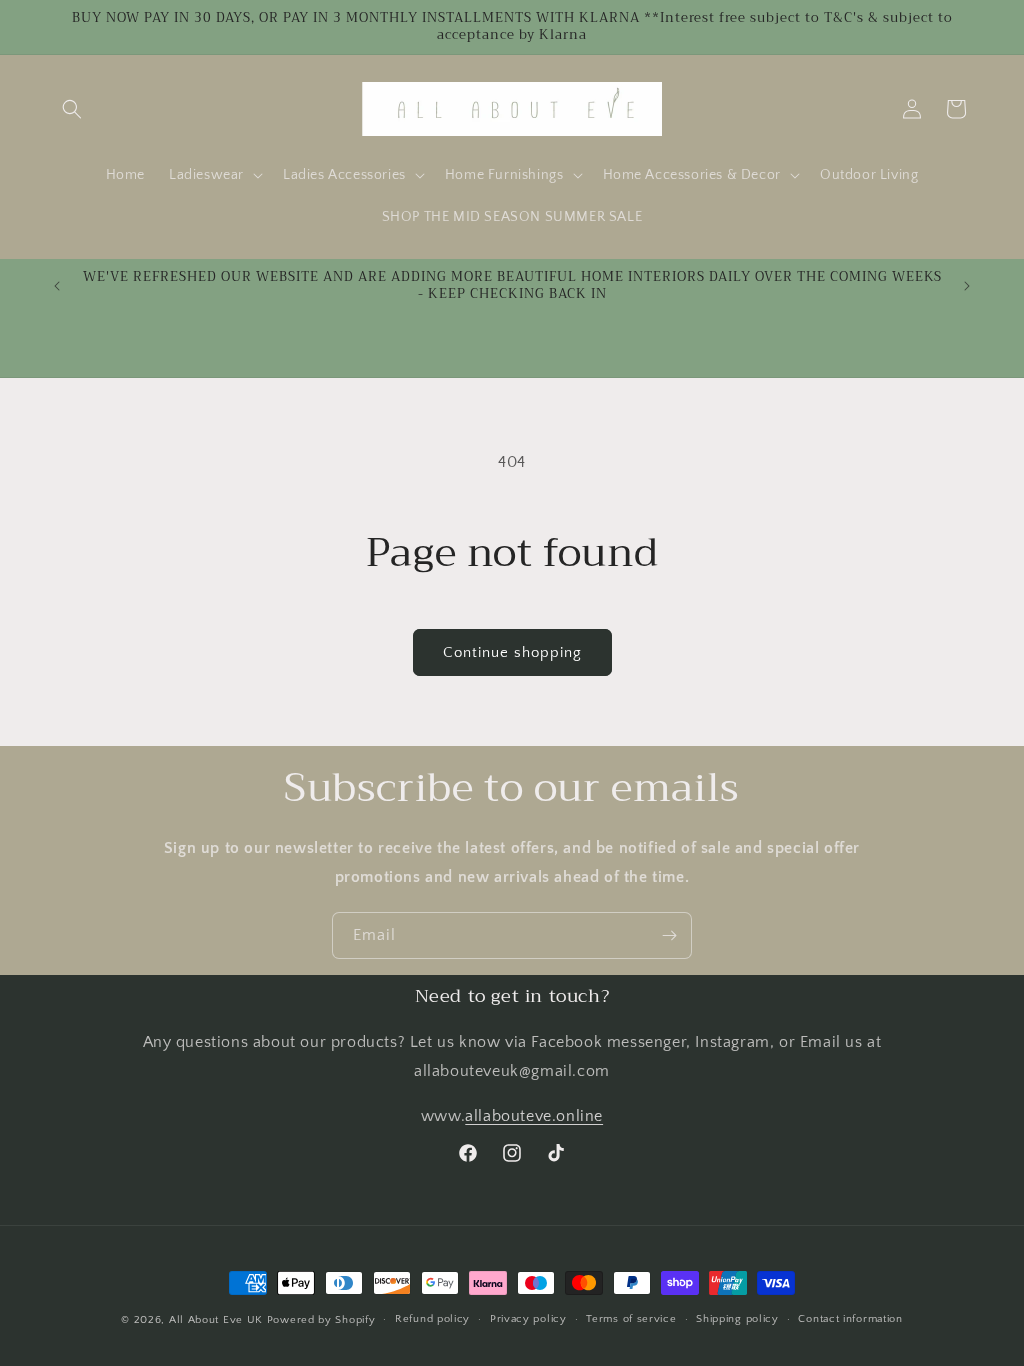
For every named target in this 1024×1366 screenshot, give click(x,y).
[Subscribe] (669, 935)
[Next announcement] (967, 286)
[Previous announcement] (57, 286)
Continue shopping (512, 652)
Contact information (850, 1319)
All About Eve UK (216, 1320)
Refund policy (432, 1319)
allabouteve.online (534, 1116)
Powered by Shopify (321, 1320)
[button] (72, 109)
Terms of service (631, 1319)
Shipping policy (737, 1319)
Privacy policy (528, 1319)
